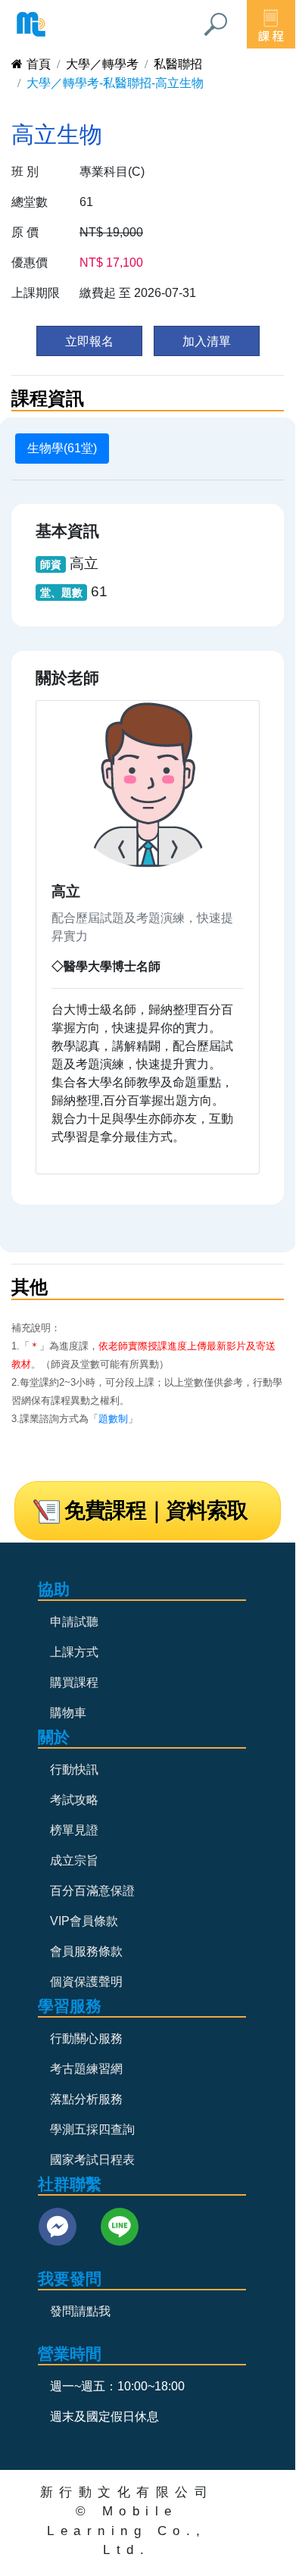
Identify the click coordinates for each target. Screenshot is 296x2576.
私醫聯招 (178, 64)
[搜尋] (216, 24)
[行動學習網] (31, 24)
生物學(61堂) (62, 448)
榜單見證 (74, 1830)
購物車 (68, 1713)
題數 (108, 1419)
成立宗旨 (74, 1860)
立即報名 (89, 341)
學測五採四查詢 (92, 2129)
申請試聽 (74, 1622)
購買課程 (74, 1682)
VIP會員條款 (84, 1921)
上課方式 (74, 1652)
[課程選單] (271, 24)
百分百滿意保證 (92, 1891)
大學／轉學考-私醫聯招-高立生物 (115, 83)
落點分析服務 (86, 2099)
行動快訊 (74, 1769)
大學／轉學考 (102, 64)
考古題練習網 (86, 2069)
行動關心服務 (86, 2038)
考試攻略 (74, 1800)
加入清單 (207, 341)
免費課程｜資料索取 (156, 1510)
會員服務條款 (86, 1951)
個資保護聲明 (86, 1982)
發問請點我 (80, 2311)
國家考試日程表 (92, 2160)
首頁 (39, 64)
